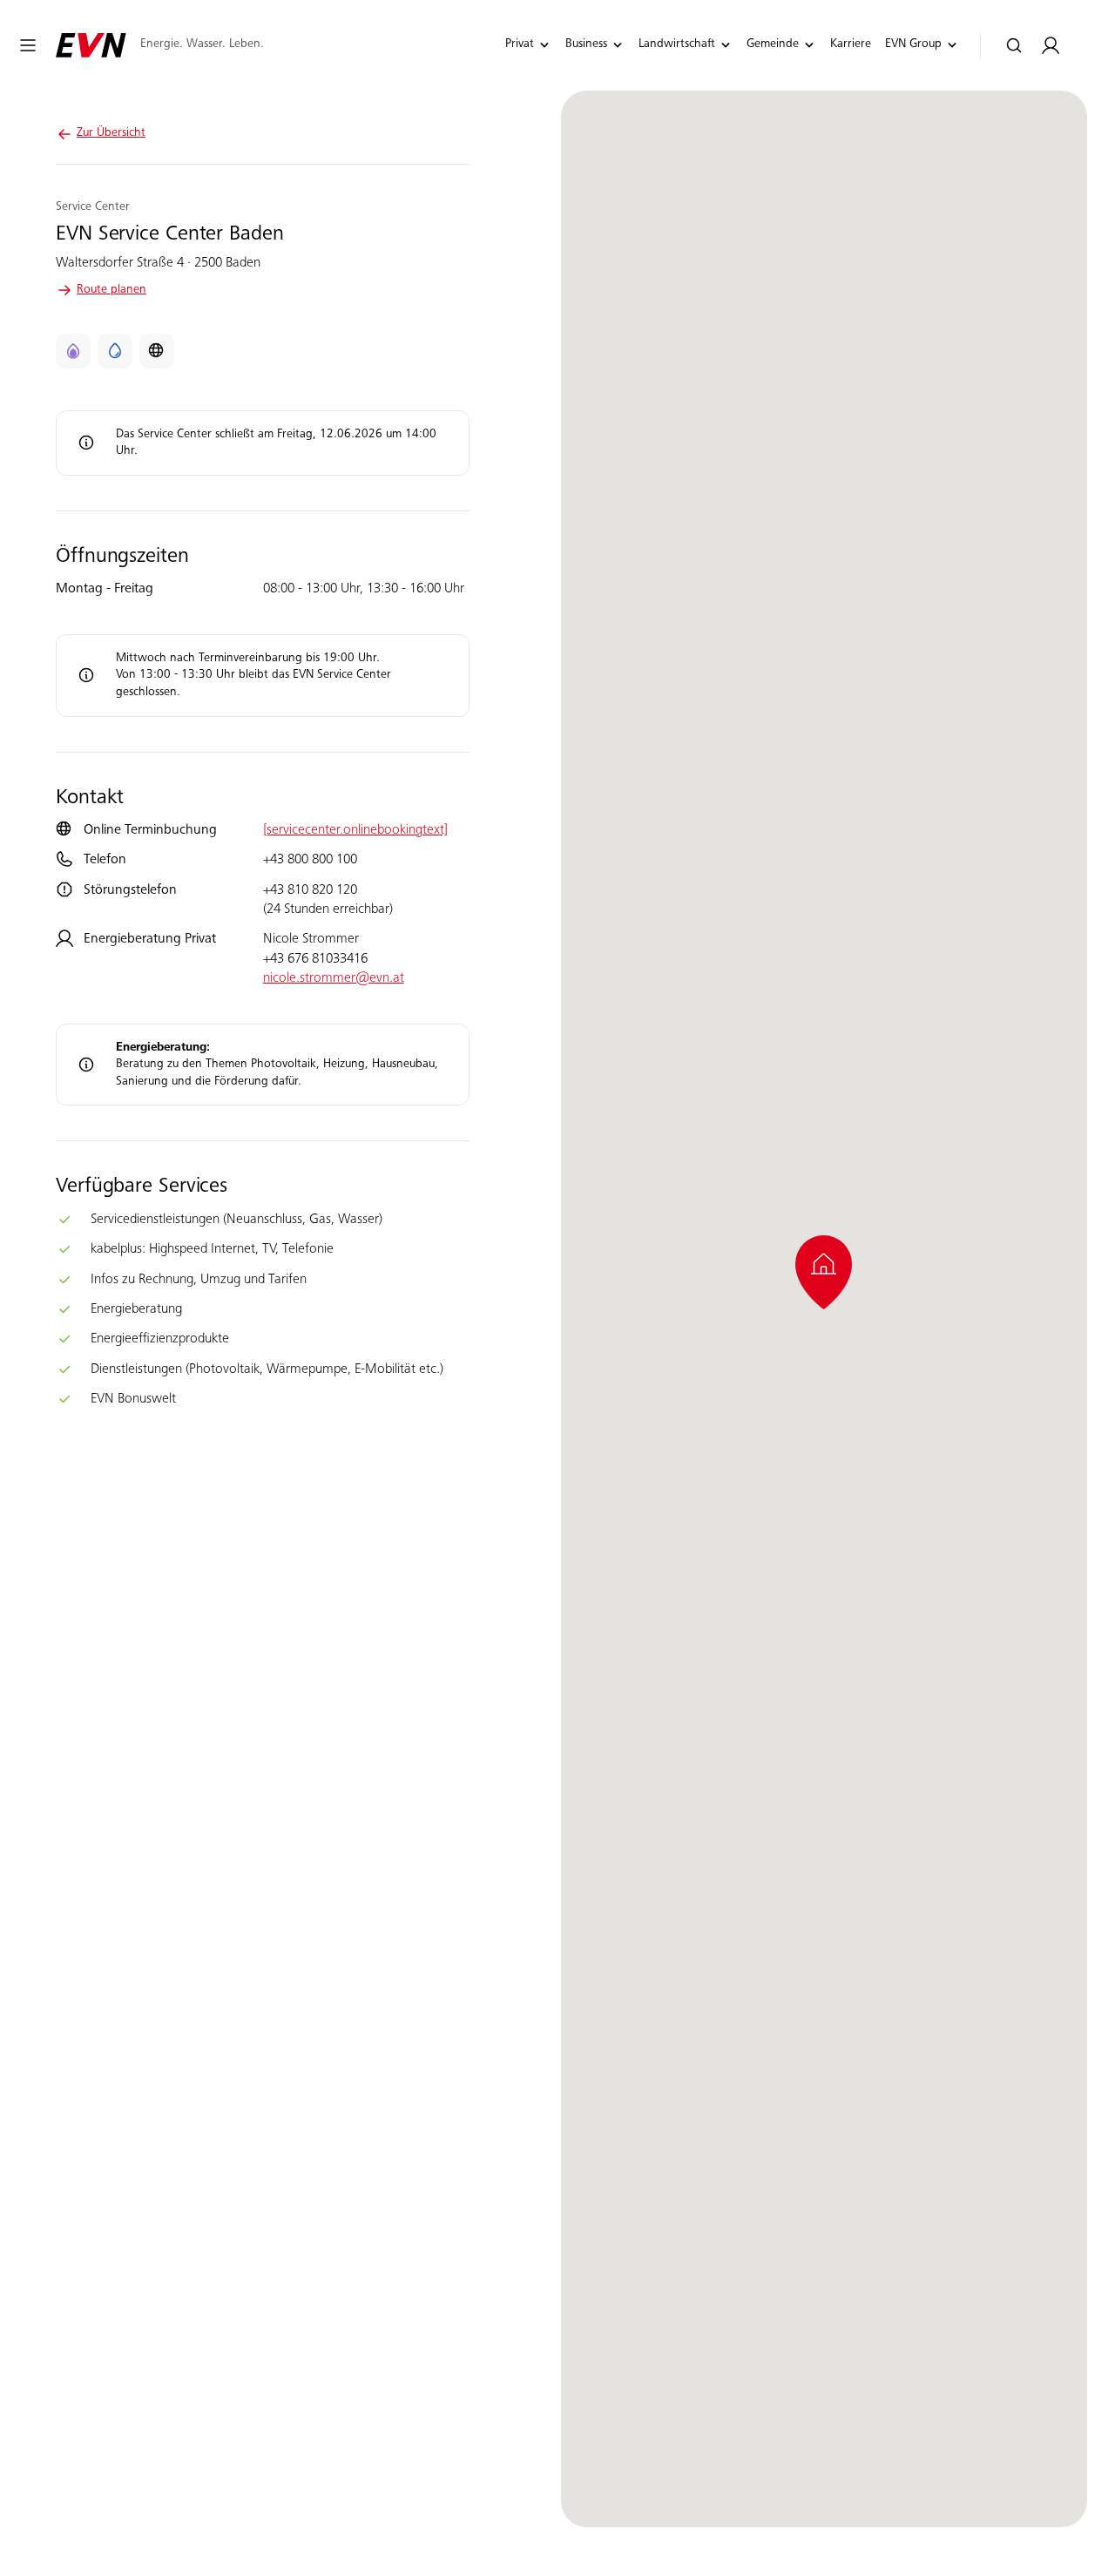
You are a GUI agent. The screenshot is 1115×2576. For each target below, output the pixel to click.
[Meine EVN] (1051, 46)
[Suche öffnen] (1014, 46)
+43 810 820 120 (310, 890)
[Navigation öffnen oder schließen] (28, 45)
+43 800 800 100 (310, 860)
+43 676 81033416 (315, 959)
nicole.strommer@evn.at (334, 978)
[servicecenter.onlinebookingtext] (355, 830)
